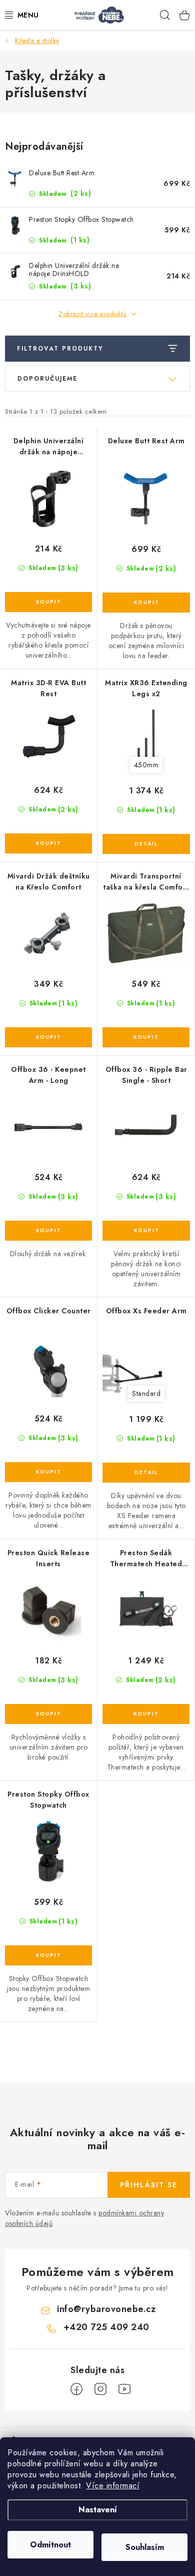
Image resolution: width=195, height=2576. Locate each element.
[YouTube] (124, 2389)
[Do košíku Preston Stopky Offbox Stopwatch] (48, 1955)
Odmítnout (50, 2545)
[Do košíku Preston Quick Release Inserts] (48, 1714)
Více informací (113, 2486)
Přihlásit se (149, 2185)
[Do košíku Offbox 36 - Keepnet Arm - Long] (48, 1231)
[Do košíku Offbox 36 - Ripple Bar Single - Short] (146, 1231)
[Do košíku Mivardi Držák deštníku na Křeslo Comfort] (48, 1037)
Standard (146, 1393)
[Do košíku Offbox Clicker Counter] (48, 1472)
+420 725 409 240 (106, 2327)
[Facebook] (76, 2389)
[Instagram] (100, 2389)
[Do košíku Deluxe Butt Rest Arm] (146, 603)
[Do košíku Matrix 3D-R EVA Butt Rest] (48, 843)
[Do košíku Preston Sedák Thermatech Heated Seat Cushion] (146, 1714)
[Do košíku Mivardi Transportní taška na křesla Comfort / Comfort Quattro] (146, 1037)
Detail (146, 844)
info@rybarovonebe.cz (106, 2309)
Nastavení (98, 2510)
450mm (146, 765)
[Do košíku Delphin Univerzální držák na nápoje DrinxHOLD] (48, 602)
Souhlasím (145, 2547)
